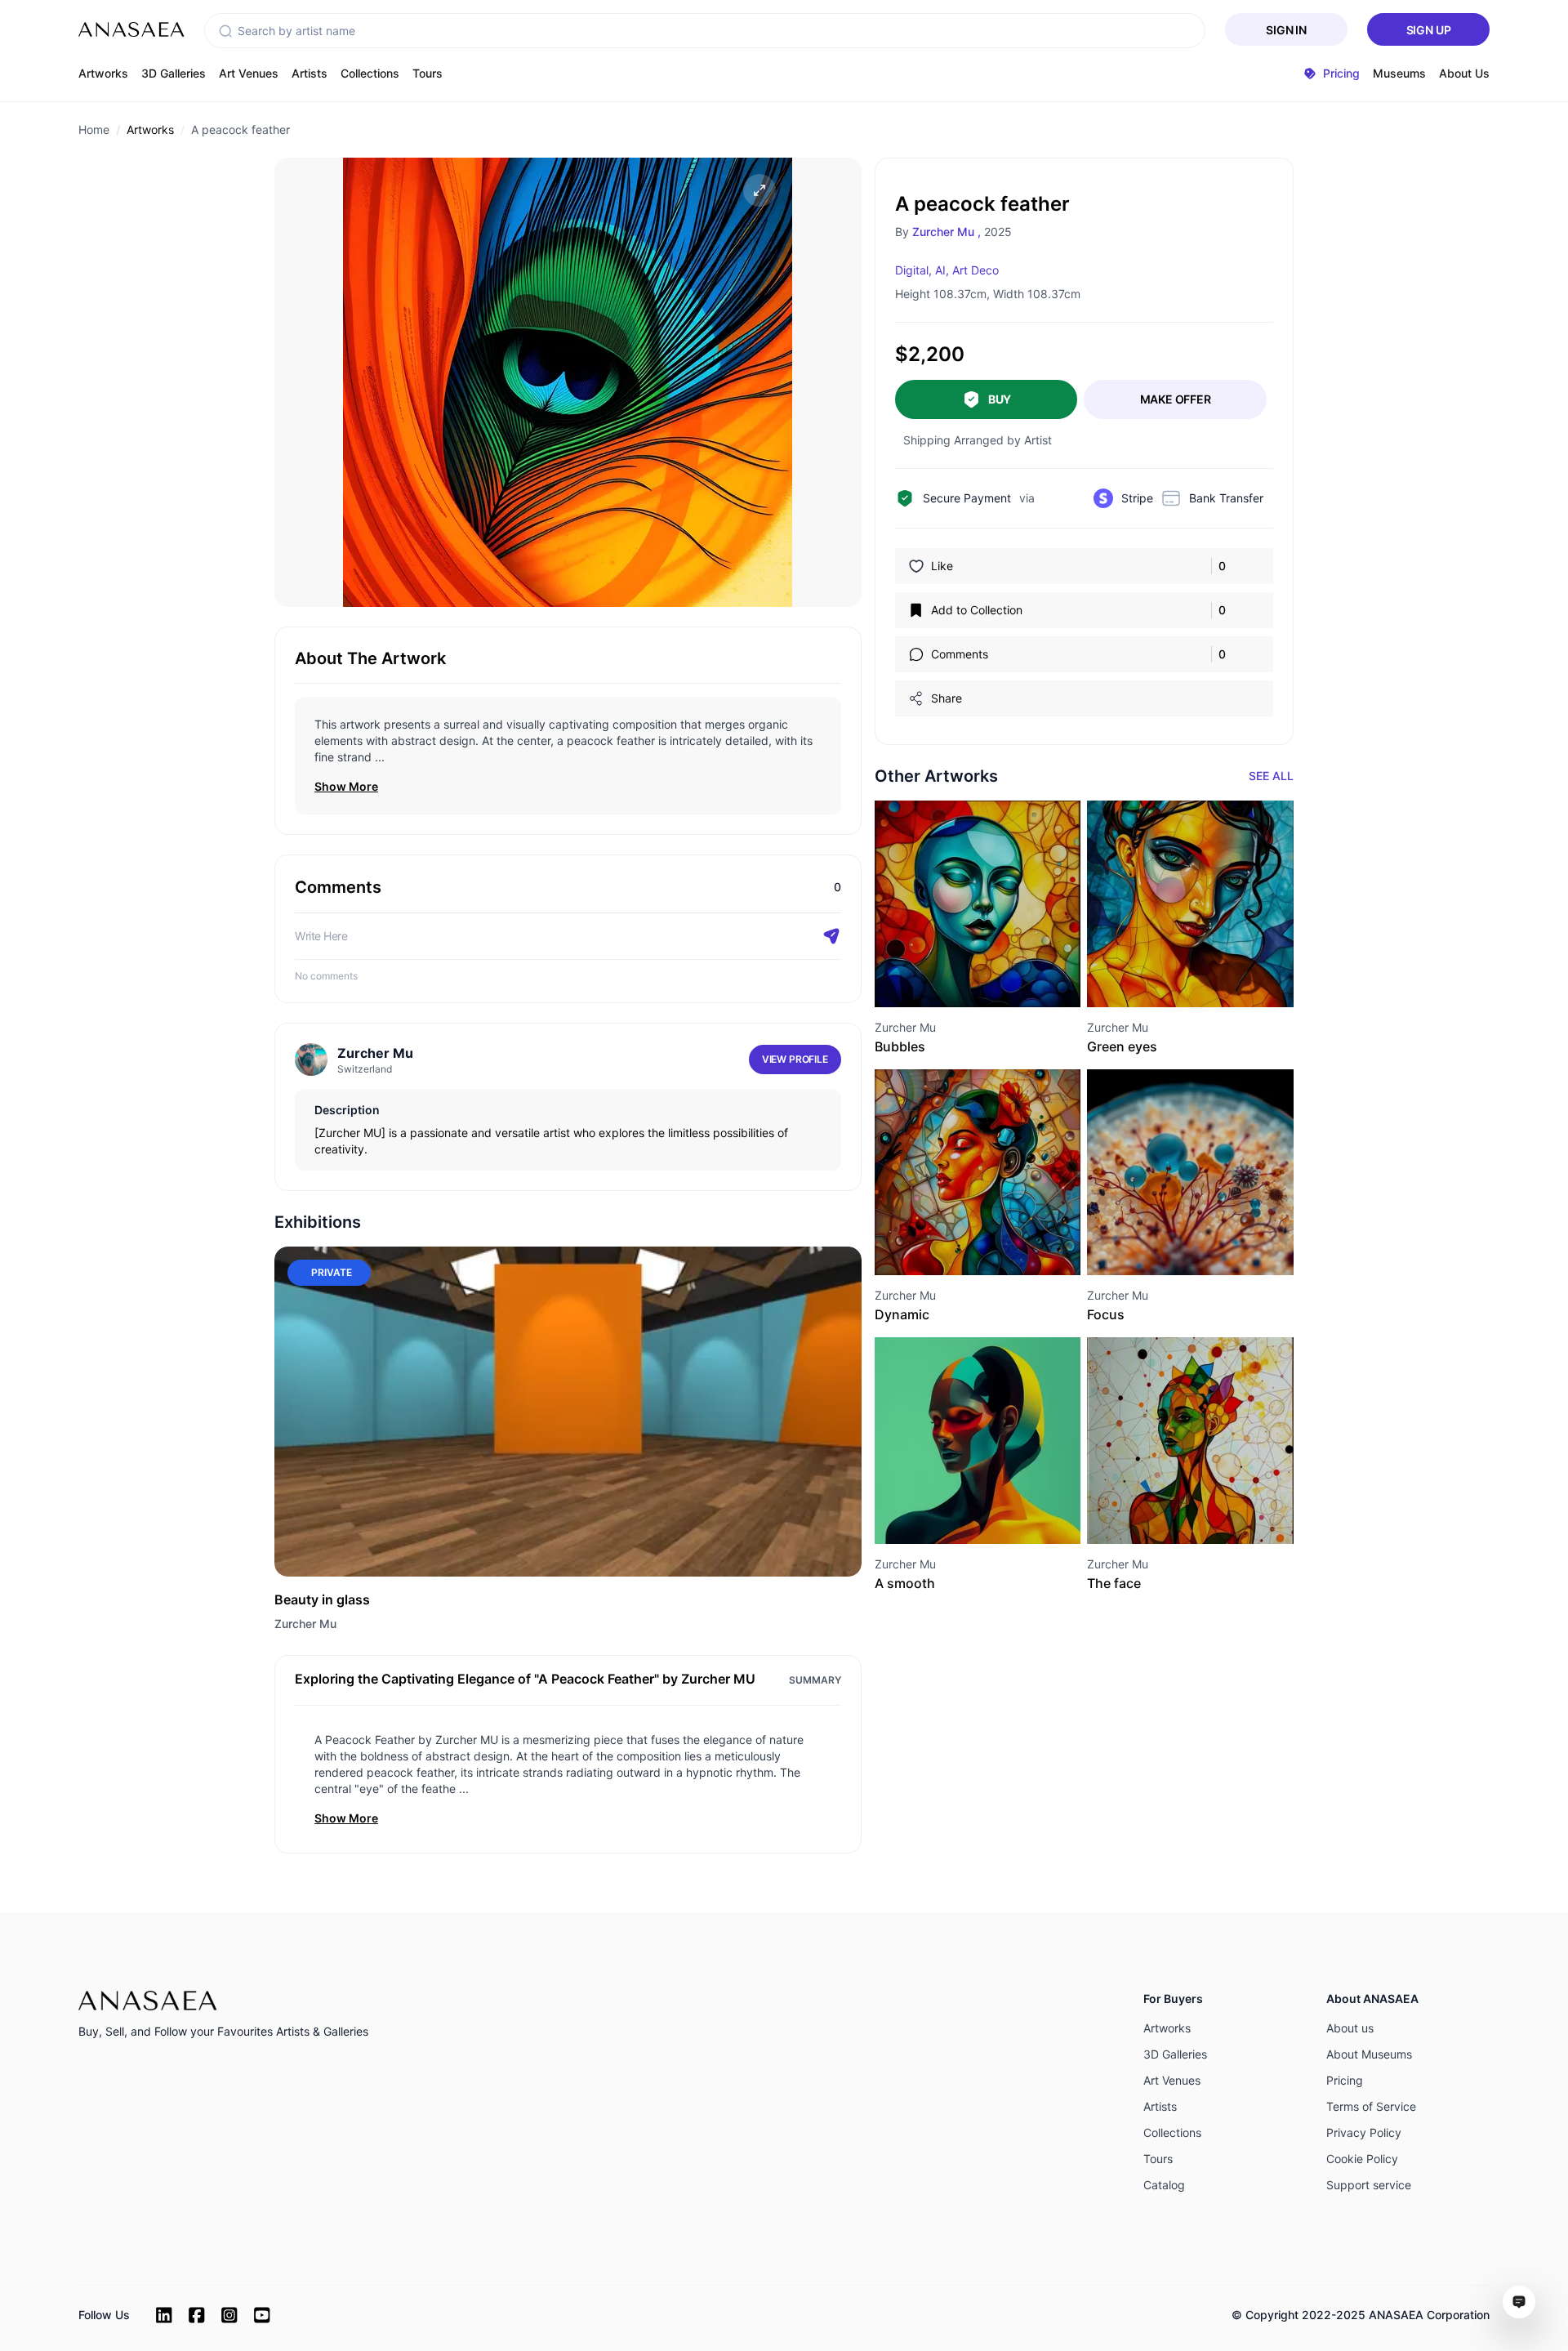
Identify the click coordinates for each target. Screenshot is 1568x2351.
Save (996, 977)
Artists (310, 73)
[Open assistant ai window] (1519, 2302)
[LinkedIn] (164, 2315)
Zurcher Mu (305, 1624)
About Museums (1369, 2054)
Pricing (1345, 2080)
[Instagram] (229, 2315)
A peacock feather (241, 129)
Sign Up (1429, 30)
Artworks (103, 73)
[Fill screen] (759, 190)
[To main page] (131, 29)
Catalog (1164, 2185)
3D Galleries (174, 73)
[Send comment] (831, 936)
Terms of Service (1371, 2106)
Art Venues (249, 73)
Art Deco (976, 270)
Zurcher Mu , (947, 232)
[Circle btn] (948, 978)
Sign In (1286, 30)
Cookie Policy (1362, 2159)
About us (1350, 2028)
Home (94, 129)
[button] (225, 31)
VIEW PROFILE (795, 1059)
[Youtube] (262, 2315)
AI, (942, 270)
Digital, (913, 270)
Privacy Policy (1364, 2132)
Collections (370, 73)
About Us (1464, 73)
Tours (428, 73)
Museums (1399, 73)
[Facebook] (197, 2315)
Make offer (1176, 399)
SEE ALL (1271, 776)
